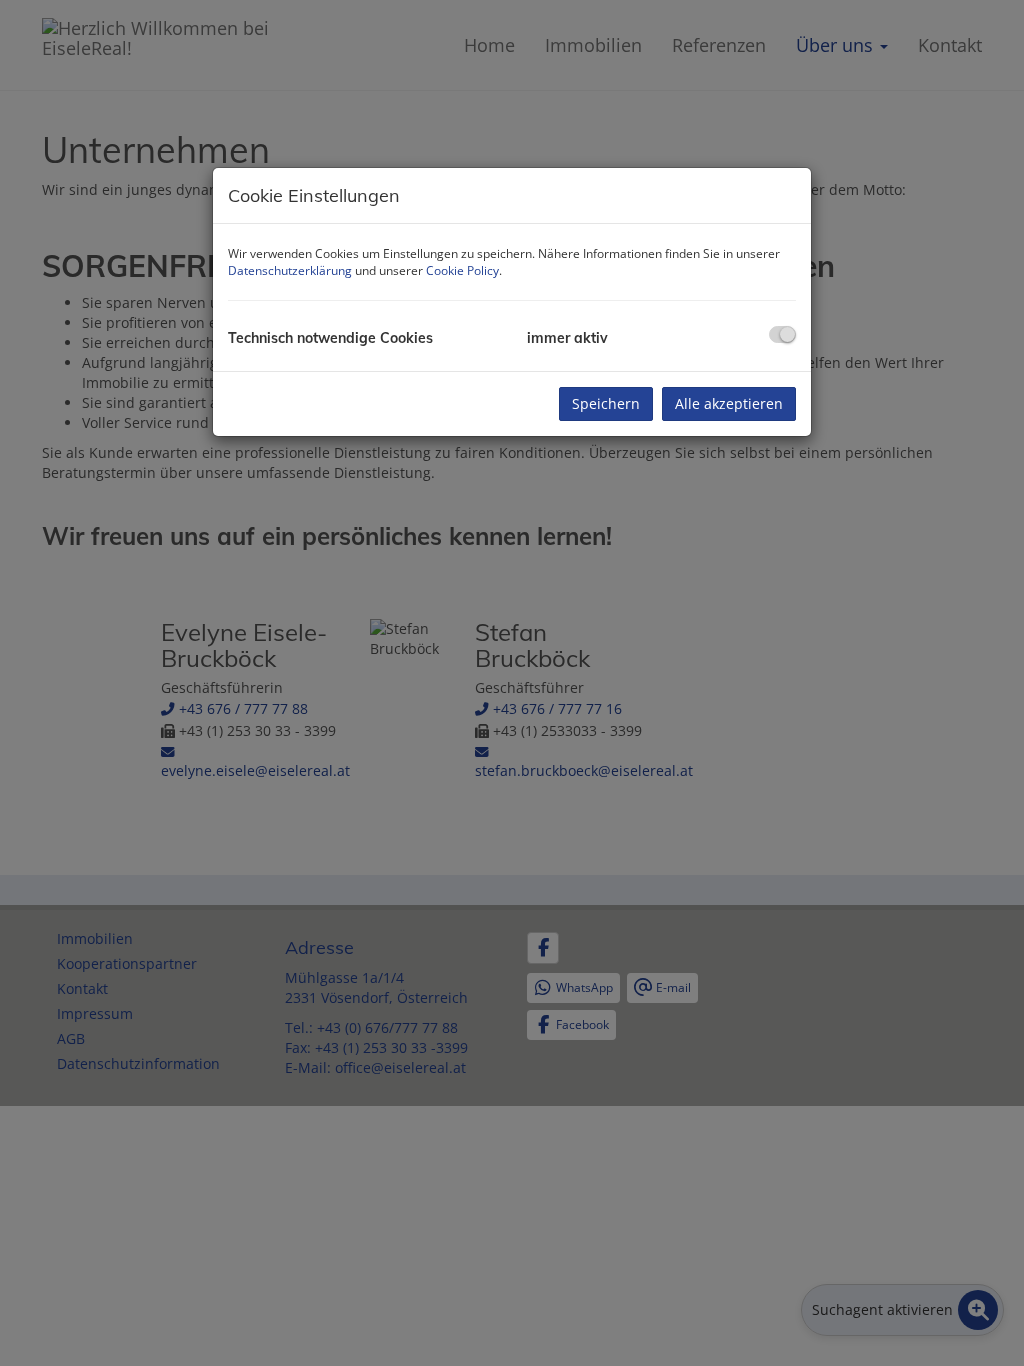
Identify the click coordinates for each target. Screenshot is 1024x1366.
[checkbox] (782, 334)
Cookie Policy (462, 270)
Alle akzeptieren (729, 403)
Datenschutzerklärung (290, 270)
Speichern (606, 403)
